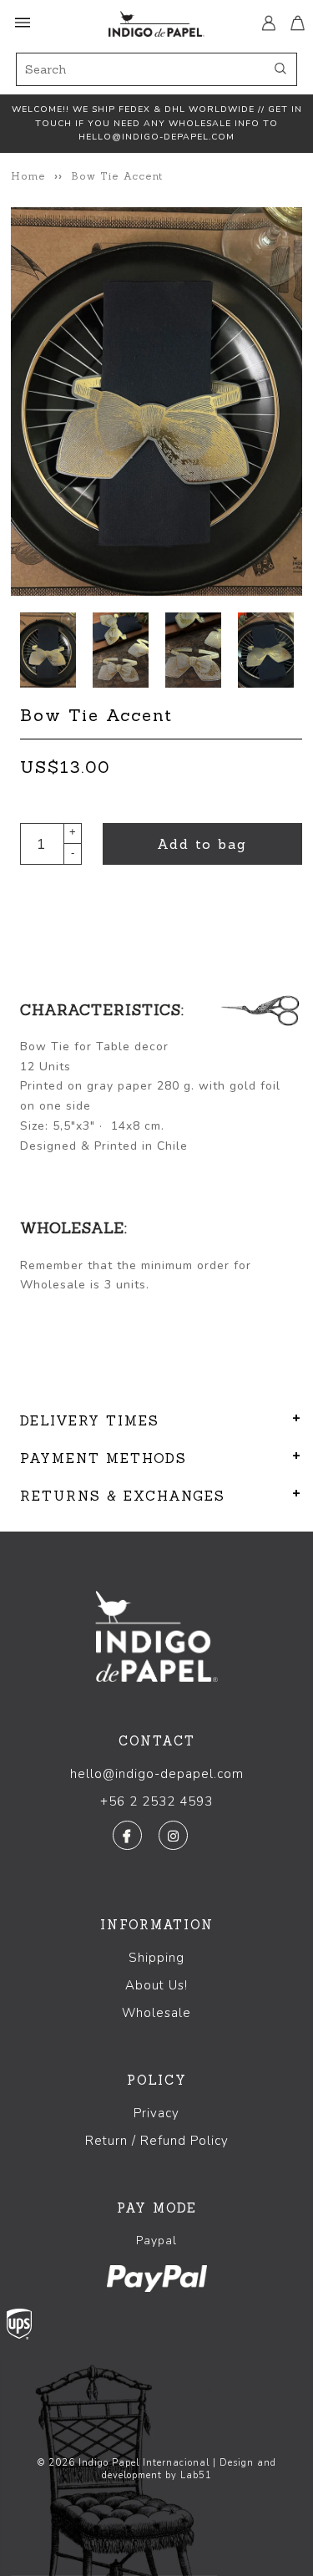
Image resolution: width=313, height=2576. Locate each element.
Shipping (156, 1958)
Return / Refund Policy (157, 2141)
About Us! (156, 1985)
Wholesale (156, 2013)
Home (28, 176)
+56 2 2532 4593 (156, 1801)
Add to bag (202, 844)
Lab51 (196, 2475)
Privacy (156, 2113)
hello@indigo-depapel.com (157, 1774)
